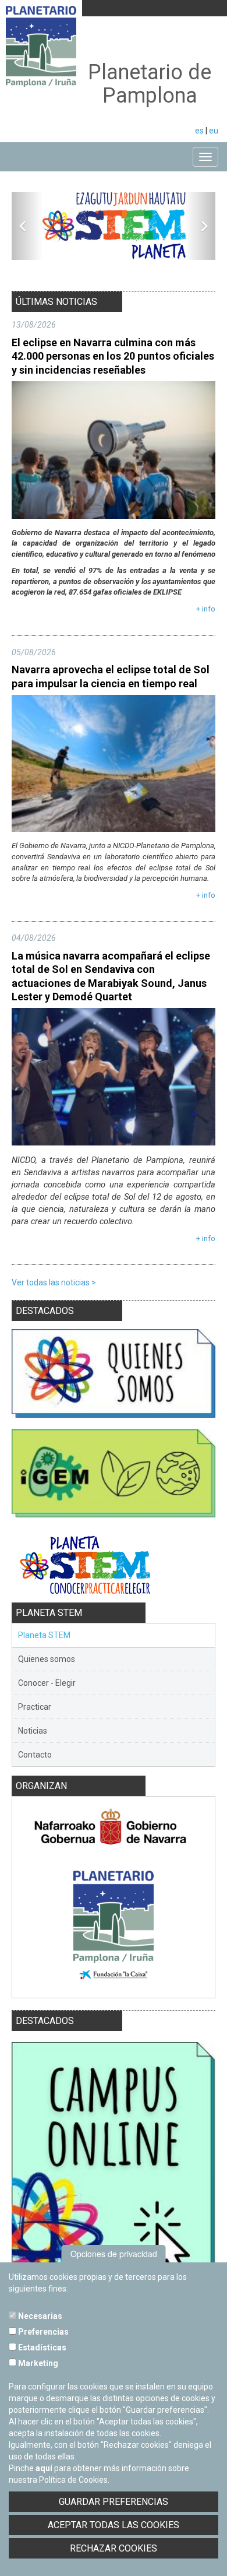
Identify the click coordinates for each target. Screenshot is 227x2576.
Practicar (35, 1707)
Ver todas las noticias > (54, 1282)
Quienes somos (47, 1659)
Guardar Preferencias (114, 2502)
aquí (44, 2468)
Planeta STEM (44, 1635)
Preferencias (42, 2332)
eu (214, 131)
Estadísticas (41, 2347)
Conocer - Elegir (47, 1683)
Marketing (37, 2363)
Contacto (35, 1755)
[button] (27, 226)
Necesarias (39, 2316)
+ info (206, 609)
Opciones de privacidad (114, 2254)
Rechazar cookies (114, 2548)
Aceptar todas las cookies (114, 2525)
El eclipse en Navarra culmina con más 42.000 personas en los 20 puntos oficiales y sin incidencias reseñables (113, 356)
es (199, 131)
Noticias (33, 1731)
